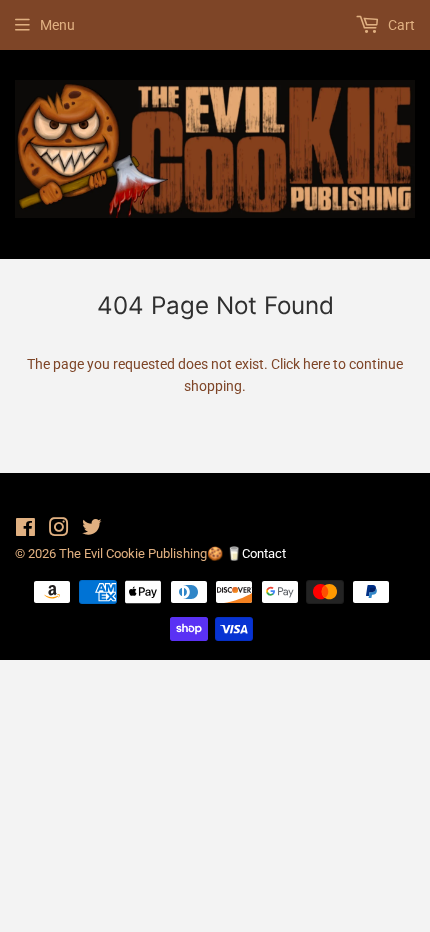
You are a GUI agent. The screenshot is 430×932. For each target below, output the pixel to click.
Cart (400, 25)
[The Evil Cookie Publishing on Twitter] (92, 530)
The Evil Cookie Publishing (133, 553)
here (316, 364)
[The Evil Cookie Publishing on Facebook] (25, 530)
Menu (57, 25)
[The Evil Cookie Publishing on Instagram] (59, 530)
